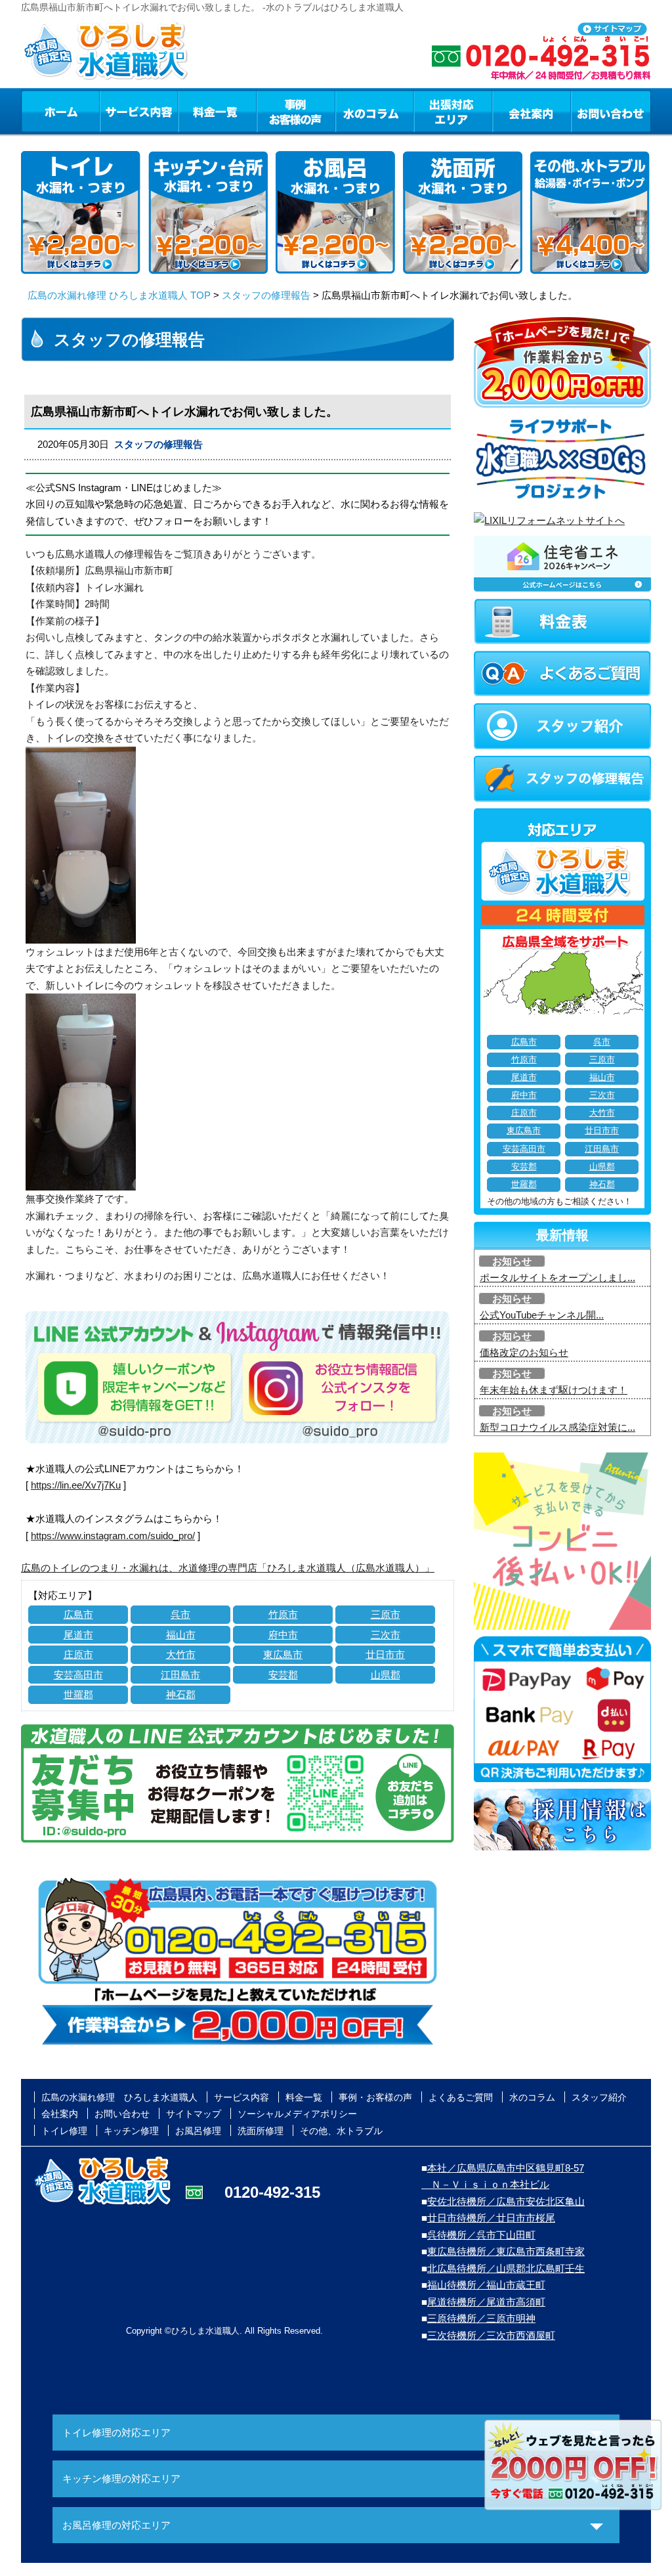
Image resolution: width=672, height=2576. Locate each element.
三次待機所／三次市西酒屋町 (491, 2335)
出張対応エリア (453, 111)
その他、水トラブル (341, 2131)
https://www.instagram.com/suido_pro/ (113, 1536)
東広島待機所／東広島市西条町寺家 (506, 2251)
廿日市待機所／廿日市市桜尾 (491, 2218)
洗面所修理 (261, 2131)
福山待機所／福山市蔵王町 (486, 2285)
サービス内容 (138, 111)
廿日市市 (385, 1654)
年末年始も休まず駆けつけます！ (554, 1390)
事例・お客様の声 (296, 111)
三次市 (386, 1635)
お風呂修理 (198, 2131)
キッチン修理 (131, 2131)
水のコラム (375, 111)
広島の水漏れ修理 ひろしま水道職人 (119, 2097)
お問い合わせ (611, 111)
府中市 (283, 1635)
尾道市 (78, 1635)
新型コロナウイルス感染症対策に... (557, 1427)
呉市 (180, 1614)
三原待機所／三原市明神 (481, 2318)
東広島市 (283, 1654)
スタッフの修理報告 (266, 295)
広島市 (78, 1614)
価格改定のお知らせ (524, 1352)
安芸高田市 (78, 1675)
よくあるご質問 (461, 2097)
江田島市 (180, 1675)
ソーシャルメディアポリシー (297, 2114)
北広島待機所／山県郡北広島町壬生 (506, 2268)
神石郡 (181, 1694)
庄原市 (78, 1654)
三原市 (386, 1614)
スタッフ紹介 (599, 2097)
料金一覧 (217, 111)
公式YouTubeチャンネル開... (542, 1315)
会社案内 (532, 111)
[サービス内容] (115, 111)
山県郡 (386, 1675)
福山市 (181, 1635)
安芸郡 (283, 1675)
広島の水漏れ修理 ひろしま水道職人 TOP (119, 295)
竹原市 (283, 1614)
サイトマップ (194, 2114)
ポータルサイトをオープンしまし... (557, 1277)
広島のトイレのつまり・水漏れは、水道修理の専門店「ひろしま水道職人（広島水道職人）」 (228, 1568)
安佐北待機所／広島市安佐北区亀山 (506, 2201)
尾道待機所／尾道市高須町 (486, 2302)
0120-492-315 (272, 2192)
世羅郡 (78, 1694)
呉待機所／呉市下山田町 (481, 2235)
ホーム (60, 111)
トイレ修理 (64, 2131)
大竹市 (181, 1654)
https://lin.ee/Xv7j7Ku (76, 1485)
